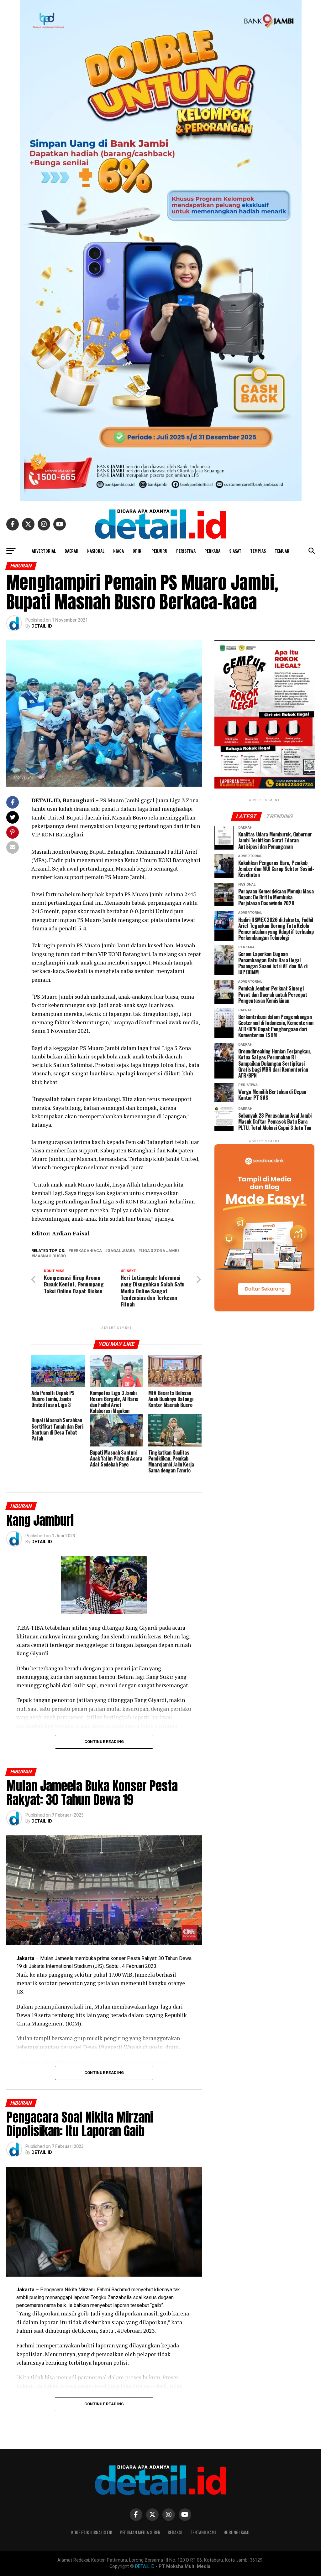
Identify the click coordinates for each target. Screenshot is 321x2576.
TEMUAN (282, 551)
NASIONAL (96, 551)
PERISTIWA (186, 551)
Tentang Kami (203, 2532)
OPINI (138, 551)
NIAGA (118, 551)
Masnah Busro (50, 1256)
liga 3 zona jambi (160, 1251)
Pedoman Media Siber (140, 2532)
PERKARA (212, 551)
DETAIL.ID (42, 626)
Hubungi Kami (237, 2532)
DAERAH (71, 551)
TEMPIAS (258, 551)
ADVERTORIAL (44, 551)
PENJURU (159, 551)
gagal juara (121, 1251)
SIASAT (235, 551)
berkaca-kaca (86, 1251)
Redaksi (175, 2532)
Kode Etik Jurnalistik (92, 2532)
